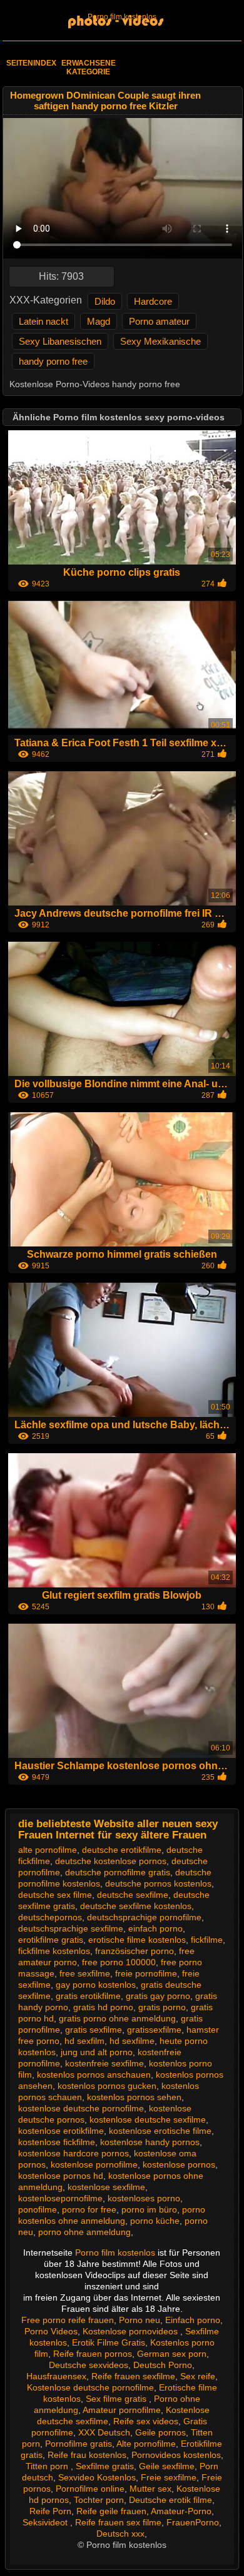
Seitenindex (31, 63)
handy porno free (53, 361)
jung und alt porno (97, 2052)
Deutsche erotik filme (170, 2500)
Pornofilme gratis (79, 2444)
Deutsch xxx (120, 2534)
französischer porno (135, 1951)
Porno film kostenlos (122, 17)
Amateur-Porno (181, 2511)
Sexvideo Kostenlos (97, 2477)
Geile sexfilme (167, 2466)
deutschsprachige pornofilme (144, 1917)
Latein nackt (43, 321)
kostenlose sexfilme (106, 2187)
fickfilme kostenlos (54, 1951)
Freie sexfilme (169, 2477)
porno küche (155, 2221)
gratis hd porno (103, 2007)
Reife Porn (50, 2511)
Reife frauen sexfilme (133, 2376)
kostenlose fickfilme (57, 2142)
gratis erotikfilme (88, 1996)
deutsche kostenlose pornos (111, 1861)
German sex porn (172, 2354)
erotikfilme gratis (51, 1940)
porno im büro (149, 2209)
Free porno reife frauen (68, 2320)
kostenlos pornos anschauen (94, 2075)
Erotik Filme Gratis (109, 2342)
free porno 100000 (119, 1962)
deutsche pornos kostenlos (158, 1883)
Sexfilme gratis (105, 2466)
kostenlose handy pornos (150, 2142)
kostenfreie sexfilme (104, 2063)
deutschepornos (50, 1917)
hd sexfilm (84, 2041)
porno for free (89, 2209)
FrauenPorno (193, 2522)
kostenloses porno (144, 2198)
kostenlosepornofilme (60, 2198)
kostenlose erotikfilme (61, 2131)
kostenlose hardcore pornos (74, 2153)
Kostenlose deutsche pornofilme (90, 2387)
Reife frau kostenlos (87, 2455)
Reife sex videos (146, 2421)
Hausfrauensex (56, 2376)
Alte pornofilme (146, 2444)
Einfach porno (193, 2320)
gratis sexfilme (94, 2030)
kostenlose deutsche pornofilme (81, 2108)
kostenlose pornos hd (61, 2176)
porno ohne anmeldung (84, 2232)
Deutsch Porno (163, 2365)
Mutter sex (150, 2489)
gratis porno (162, 2007)
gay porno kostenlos (96, 1985)
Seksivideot (46, 2522)
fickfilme (207, 1940)
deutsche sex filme (55, 1895)
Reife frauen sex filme (118, 2522)
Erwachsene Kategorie (89, 67)
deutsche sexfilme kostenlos (136, 1906)
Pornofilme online (90, 2489)
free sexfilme (85, 1973)
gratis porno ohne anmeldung (117, 2018)
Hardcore (153, 301)
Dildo (105, 301)
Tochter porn (99, 2500)
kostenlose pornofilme (94, 2164)
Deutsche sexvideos (89, 2365)
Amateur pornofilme (122, 2410)
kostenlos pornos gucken (107, 2086)
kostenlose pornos (179, 2164)
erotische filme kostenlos (137, 1940)
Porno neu (140, 2320)
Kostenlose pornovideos (131, 2331)
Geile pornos (160, 2432)
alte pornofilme (48, 1850)
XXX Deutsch (104, 2432)
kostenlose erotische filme (160, 2131)
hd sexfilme (132, 2041)
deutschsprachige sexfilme (71, 1928)
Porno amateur (159, 321)
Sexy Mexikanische (160, 341)
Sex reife (198, 2376)
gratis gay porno (158, 1996)
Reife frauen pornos (93, 2354)
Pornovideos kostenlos (176, 2455)
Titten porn (48, 2466)
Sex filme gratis (117, 2399)
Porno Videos (51, 2331)
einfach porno (155, 1928)
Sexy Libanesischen (60, 341)
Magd (99, 321)
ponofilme (38, 2209)
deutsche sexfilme (133, 1895)
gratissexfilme (154, 2030)
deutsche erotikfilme (122, 1850)
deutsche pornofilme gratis (118, 1872)
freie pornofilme (146, 1973)
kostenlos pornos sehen (134, 2097)
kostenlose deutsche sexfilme (148, 2120)
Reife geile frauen (111, 2511)
